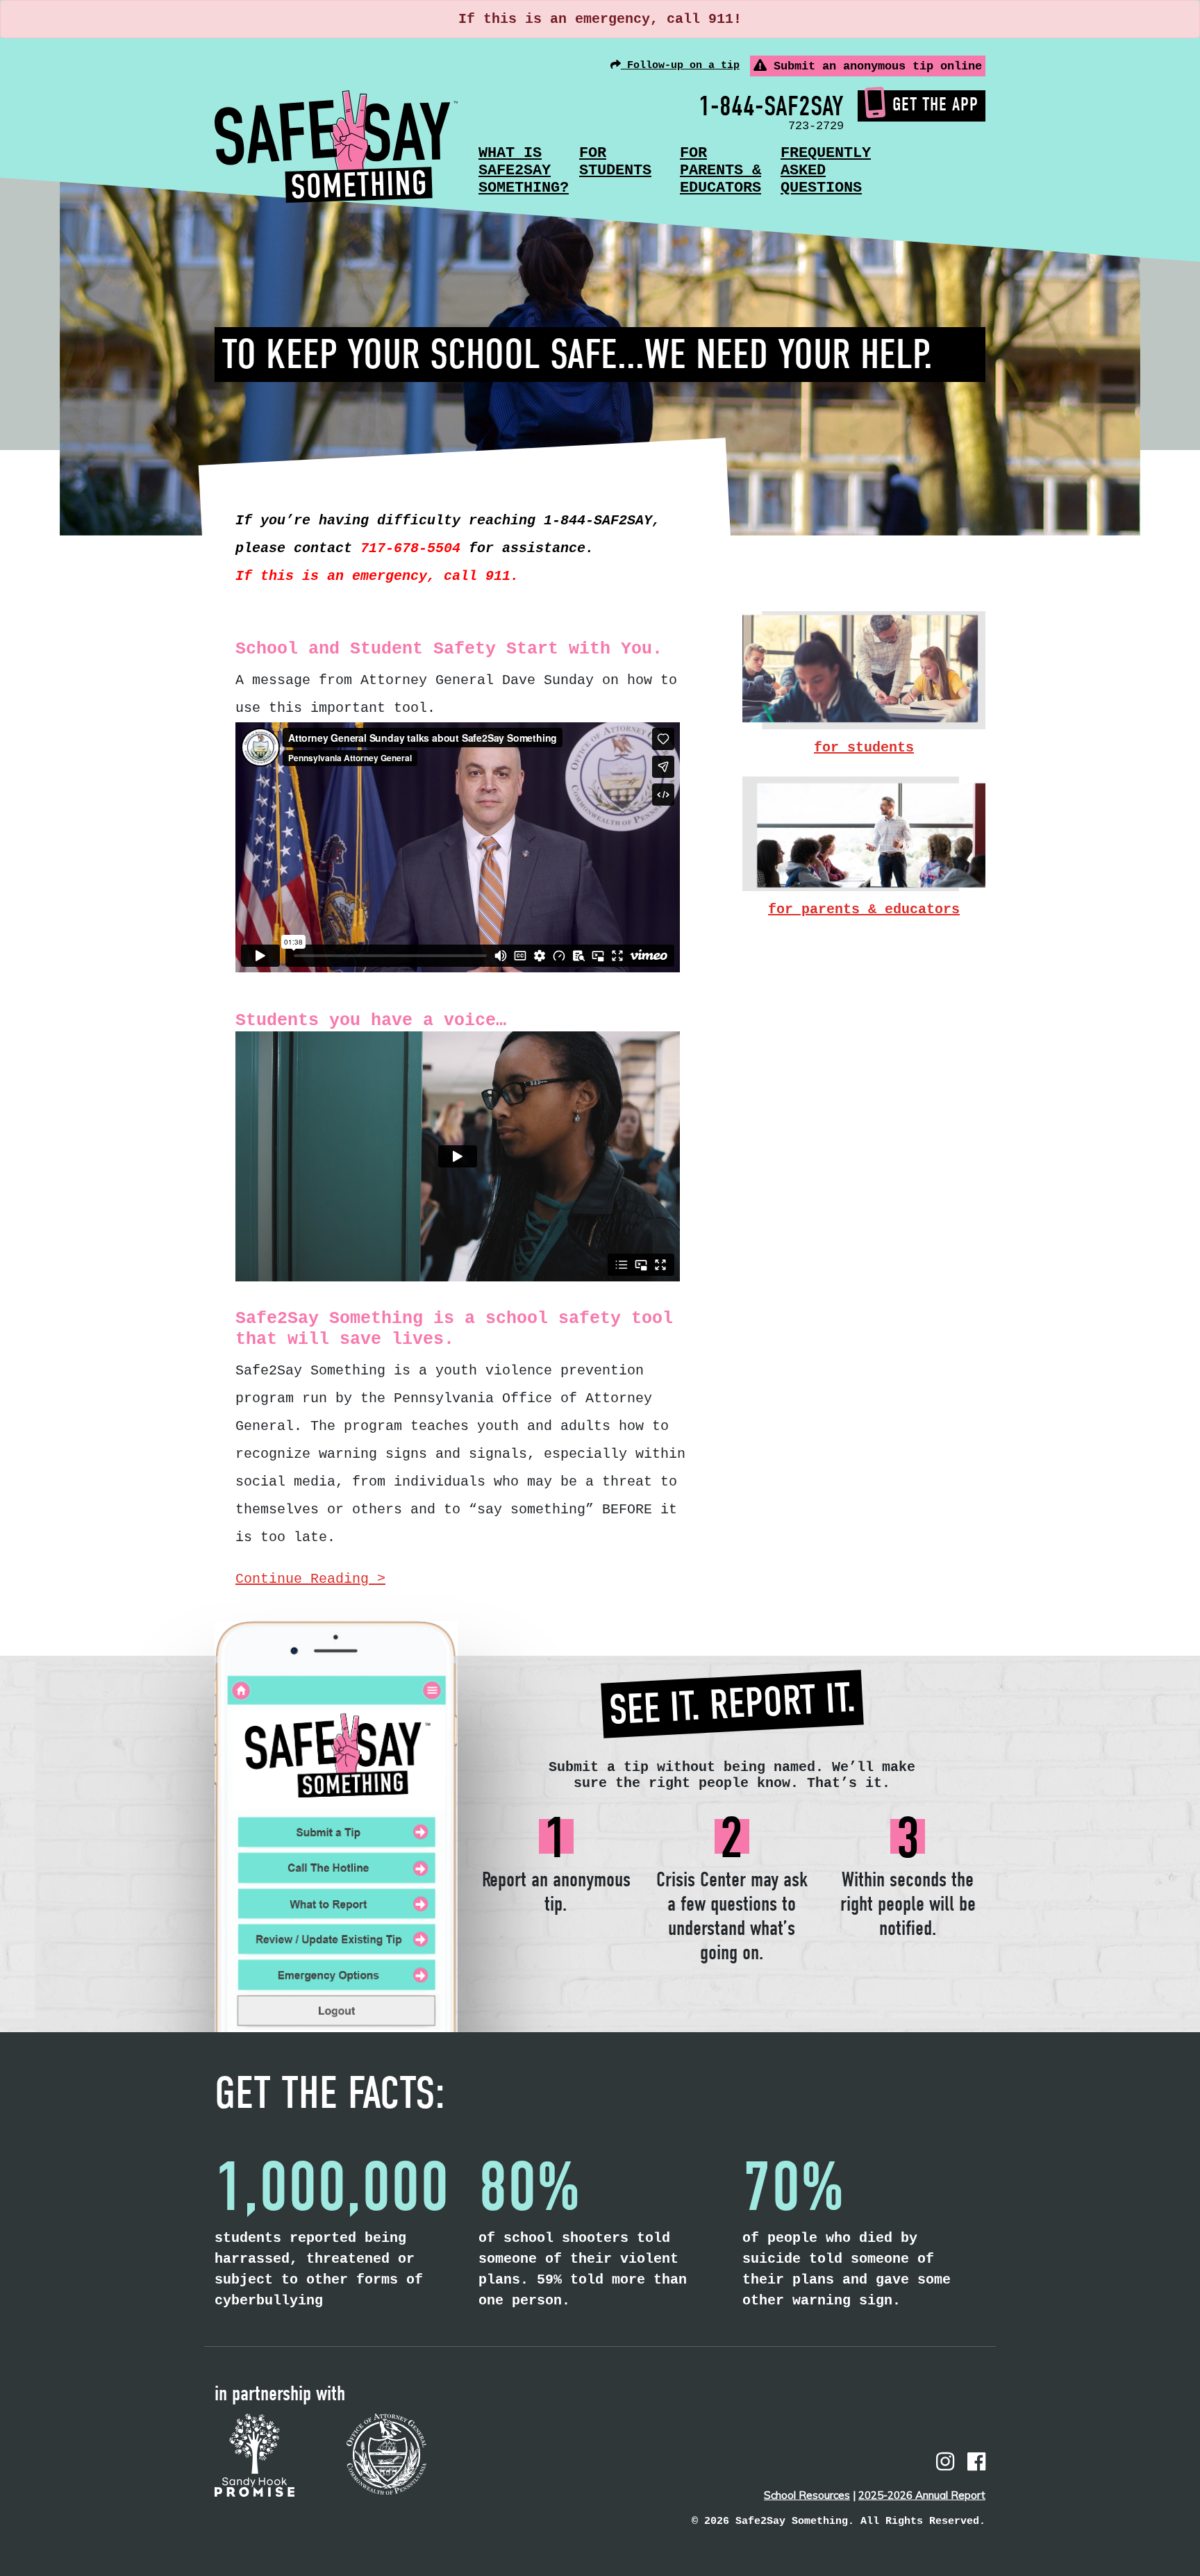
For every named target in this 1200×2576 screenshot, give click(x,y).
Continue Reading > (310, 1579)
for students (864, 748)
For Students (615, 162)
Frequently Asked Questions (826, 171)
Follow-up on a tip (680, 66)
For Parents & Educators (720, 171)
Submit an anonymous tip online (874, 66)
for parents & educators (864, 909)
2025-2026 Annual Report (922, 2495)
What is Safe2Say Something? (524, 171)
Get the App (935, 105)
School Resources (807, 2495)
